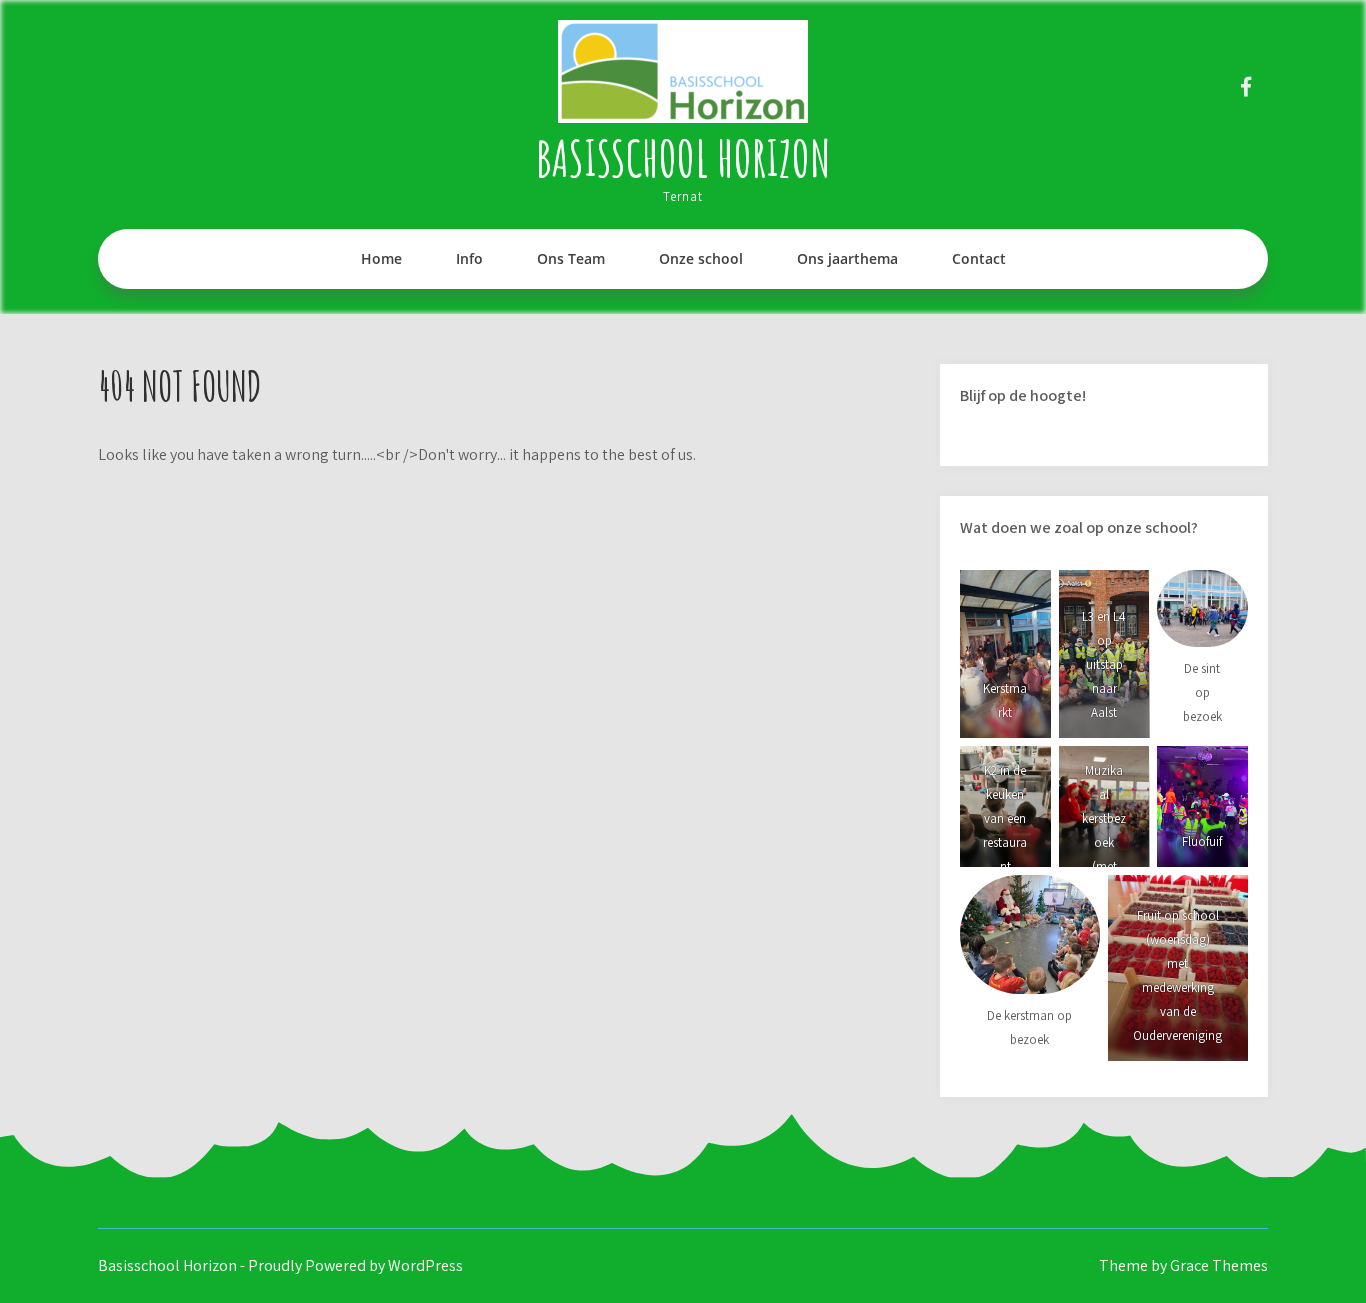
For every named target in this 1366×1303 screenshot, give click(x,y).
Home (381, 258)
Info (469, 258)
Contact (979, 258)
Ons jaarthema (847, 258)
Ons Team (571, 258)
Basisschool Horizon (683, 157)
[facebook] (1245, 86)
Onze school (701, 258)
